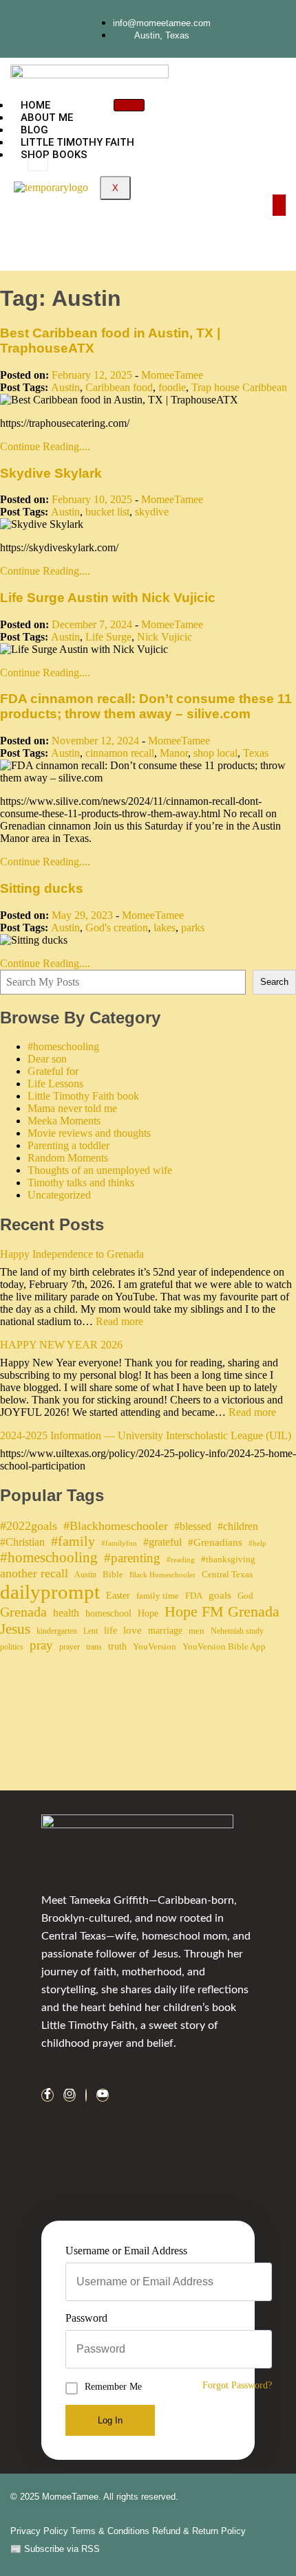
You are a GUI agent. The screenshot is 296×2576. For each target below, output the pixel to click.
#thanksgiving (228, 1559)
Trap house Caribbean (239, 387)
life (110, 1630)
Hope (148, 1613)
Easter (118, 1595)
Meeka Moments (64, 1121)
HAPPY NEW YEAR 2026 (61, 1345)
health (66, 1613)
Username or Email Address (126, 2251)
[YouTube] (103, 2095)
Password (86, 2318)
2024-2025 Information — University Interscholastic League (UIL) (146, 1435)
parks (193, 928)
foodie (172, 387)
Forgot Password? (237, 2385)
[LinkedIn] (86, 2095)
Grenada (23, 1612)
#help (257, 1543)
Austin (65, 387)
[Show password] (268, 2349)
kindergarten (57, 1631)
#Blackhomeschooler (116, 1526)
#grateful (162, 1542)
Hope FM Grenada (222, 1612)
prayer (70, 1647)
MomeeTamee (172, 375)
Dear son (47, 1059)
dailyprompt (50, 1592)
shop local (215, 753)
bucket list (107, 512)
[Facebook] (47, 2095)
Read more (119, 1321)
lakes (165, 928)
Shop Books (54, 155)
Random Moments (68, 1158)
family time (158, 1596)
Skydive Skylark (51, 473)
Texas (256, 753)
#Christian (22, 1542)
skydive (152, 512)
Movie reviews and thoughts (89, 1133)
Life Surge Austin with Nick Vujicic (108, 598)
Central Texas (227, 1574)
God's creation (117, 928)
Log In (110, 2420)
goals (220, 1595)
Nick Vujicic (165, 637)
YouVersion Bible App (224, 1646)
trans (94, 1647)
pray (41, 1645)
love (133, 1630)
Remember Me (113, 2387)
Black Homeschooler (162, 1575)
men (197, 1631)
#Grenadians (215, 1542)
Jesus (15, 1629)
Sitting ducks (42, 888)
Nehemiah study (237, 1631)
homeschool (108, 1613)
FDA (194, 1596)
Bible (113, 1574)
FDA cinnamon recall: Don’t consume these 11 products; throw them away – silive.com (146, 706)
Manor (174, 753)
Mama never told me (72, 1108)
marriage (165, 1630)
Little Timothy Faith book (83, 1096)
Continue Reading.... (45, 446)
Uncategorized (59, 1195)
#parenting (132, 1558)
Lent (91, 1631)
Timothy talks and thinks (81, 1182)
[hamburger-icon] (129, 105)
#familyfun (119, 1543)
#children (238, 1526)
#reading (181, 1560)
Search (274, 982)
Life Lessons (55, 1084)
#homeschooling (63, 1046)
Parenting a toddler (68, 1145)
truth (117, 1646)
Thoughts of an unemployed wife (100, 1170)
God (245, 1596)
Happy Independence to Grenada (72, 1254)
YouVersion (155, 1646)
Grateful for (53, 1071)
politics (12, 1647)
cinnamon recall (120, 753)
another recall (34, 1573)
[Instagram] (70, 2095)
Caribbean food (119, 387)
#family (73, 1541)
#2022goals (29, 1526)
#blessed (193, 1526)
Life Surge (108, 637)
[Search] (166, 221)
